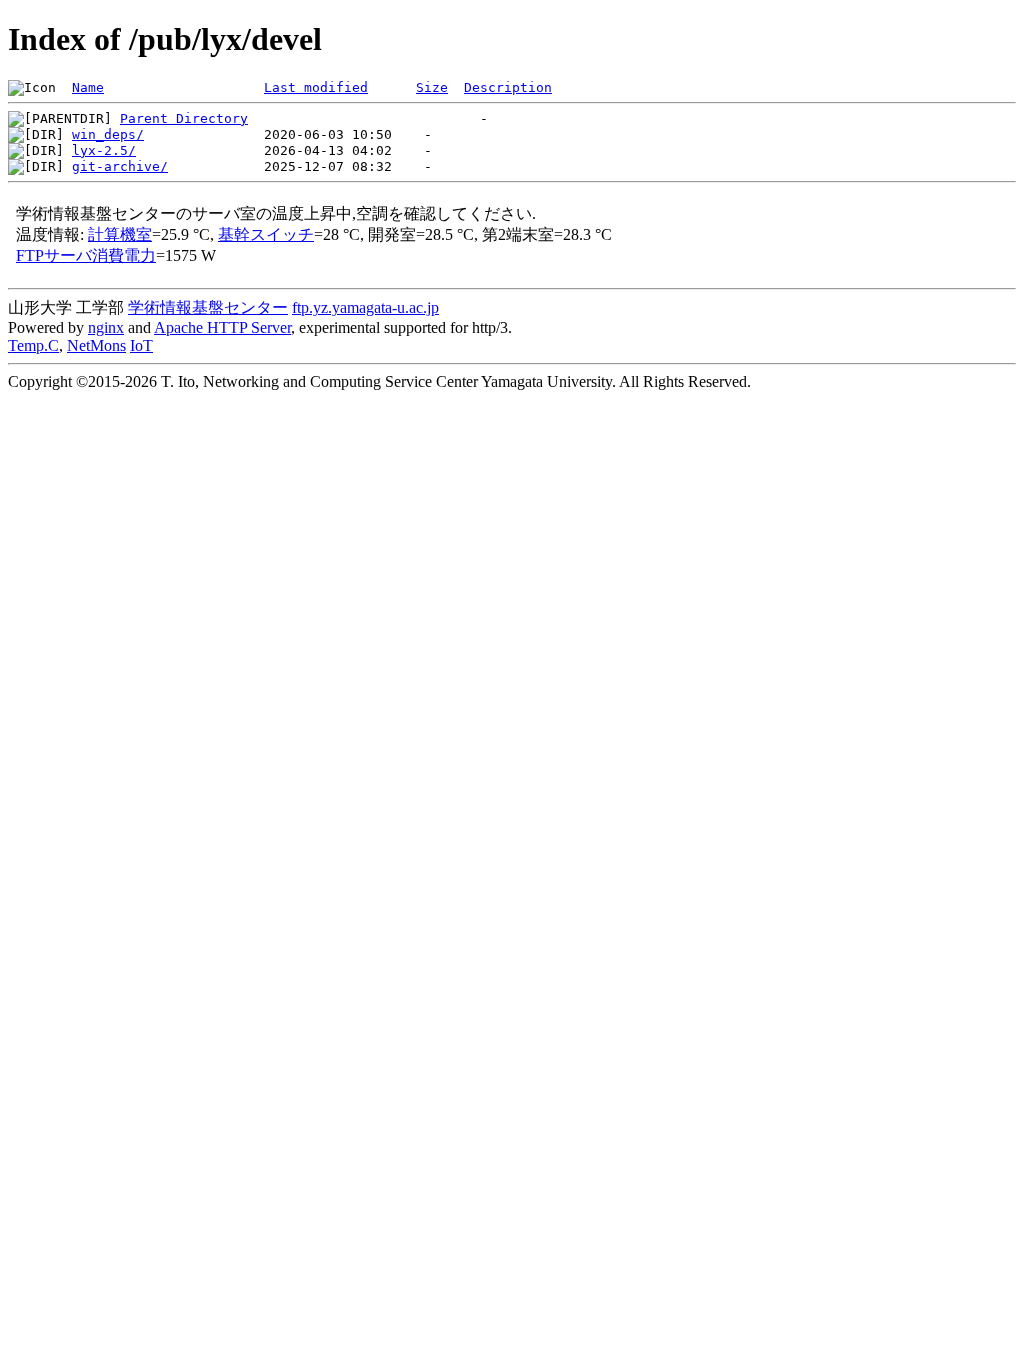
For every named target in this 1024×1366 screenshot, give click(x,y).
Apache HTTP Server (222, 327)
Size (432, 87)
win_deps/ (108, 134)
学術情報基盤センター (208, 307)
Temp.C (33, 345)
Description (508, 87)
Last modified (316, 87)
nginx (106, 327)
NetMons (96, 345)
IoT (141, 345)
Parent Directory (184, 118)
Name (88, 87)
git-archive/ (120, 166)
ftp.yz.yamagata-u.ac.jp (365, 307)
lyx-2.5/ (104, 150)
